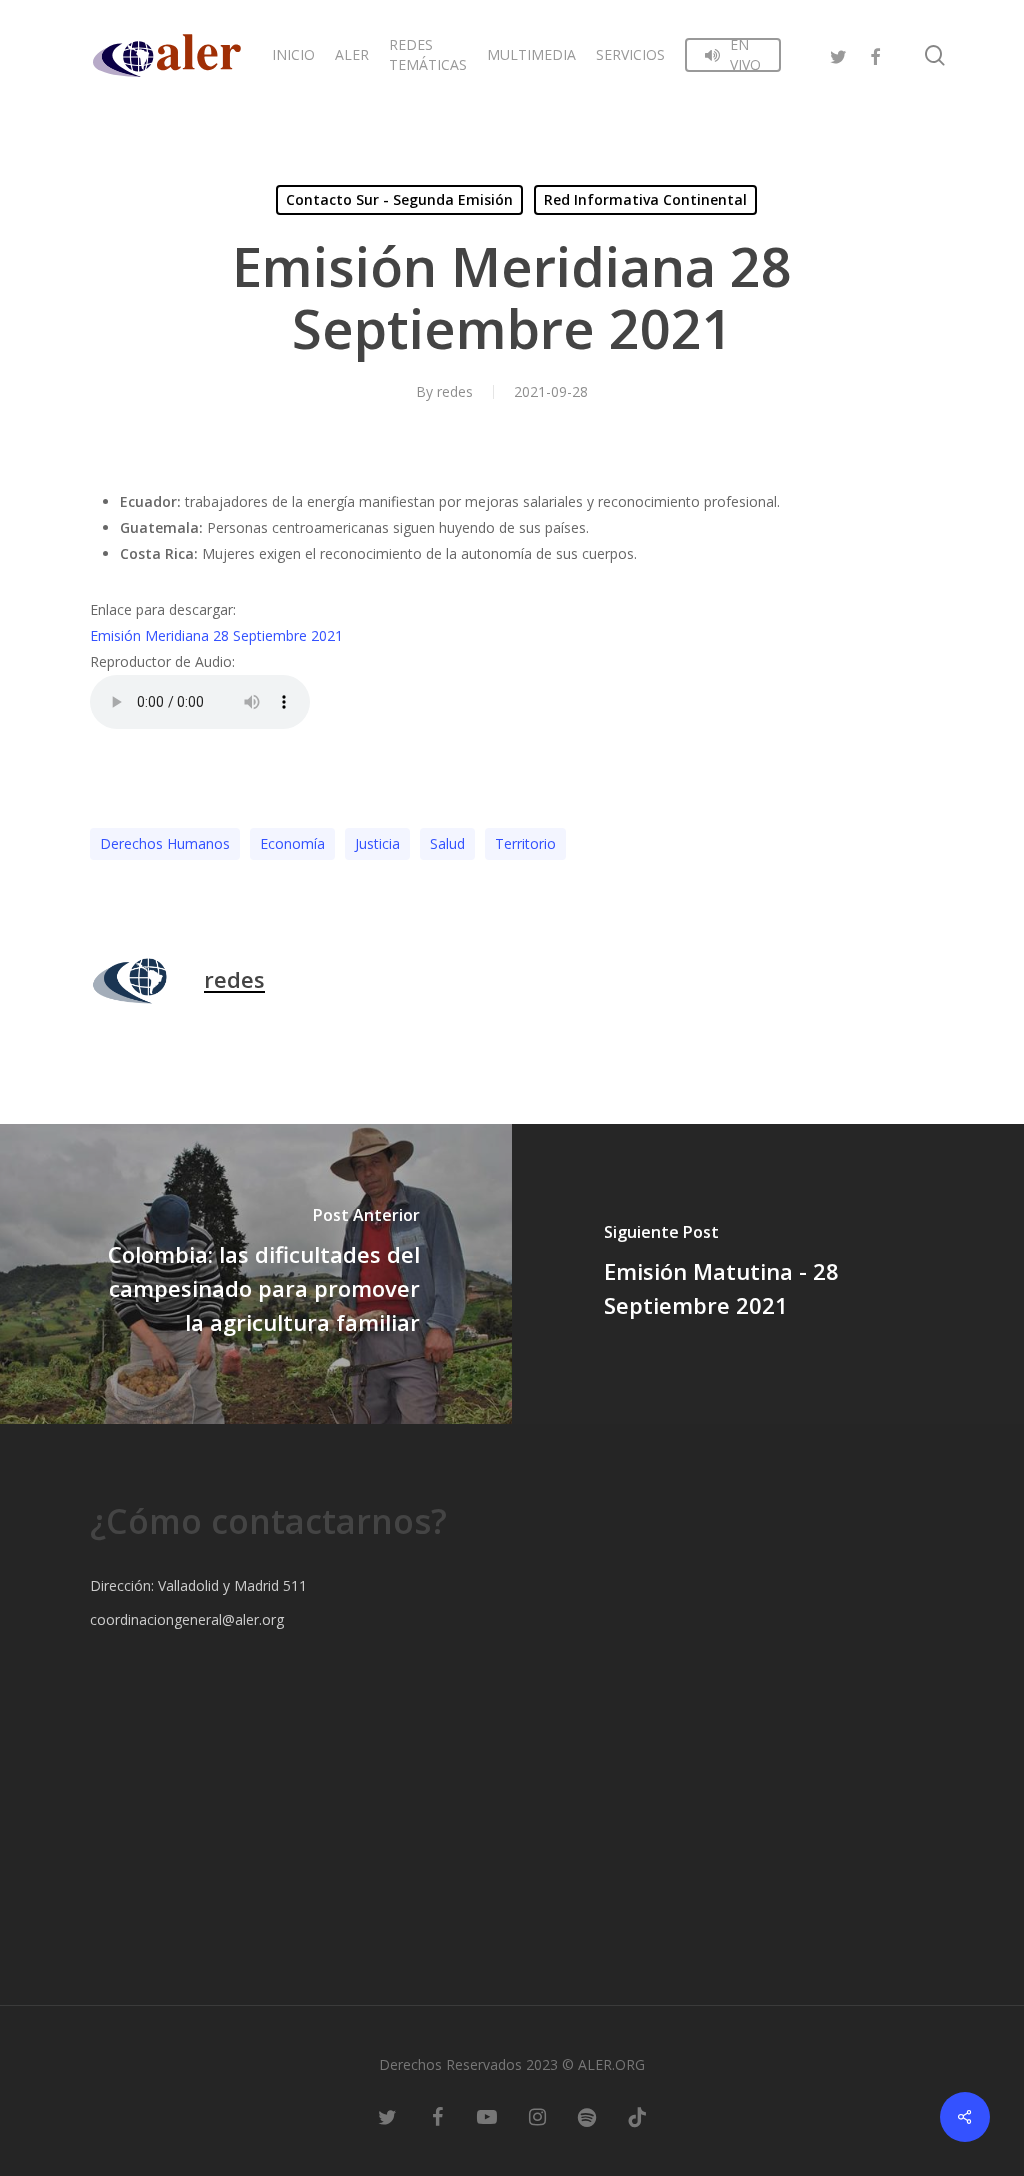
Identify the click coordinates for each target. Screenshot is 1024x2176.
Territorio (525, 843)
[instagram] (537, 2116)
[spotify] (587, 2116)
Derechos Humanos (165, 843)
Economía (292, 843)
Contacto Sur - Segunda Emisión (399, 199)
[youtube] (487, 2116)
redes (455, 391)
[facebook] (875, 54)
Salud (447, 843)
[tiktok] (637, 2116)
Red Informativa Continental (645, 199)
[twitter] (839, 54)
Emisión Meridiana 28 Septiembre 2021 (216, 635)
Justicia (377, 843)
